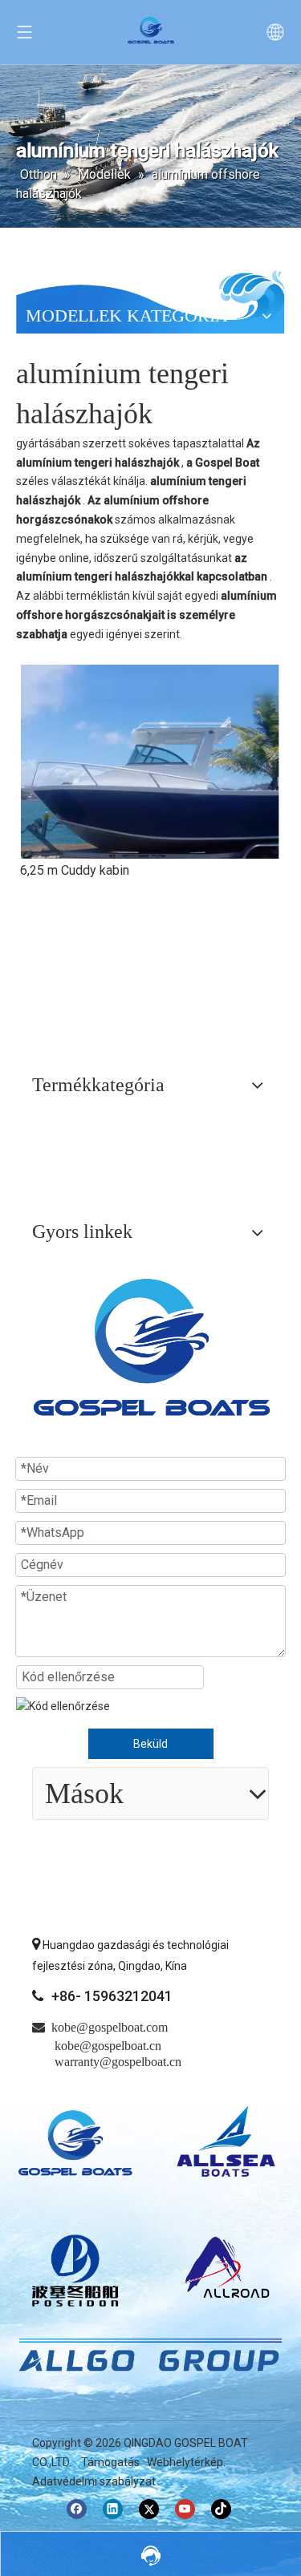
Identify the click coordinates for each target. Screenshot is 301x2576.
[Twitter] (149, 2509)
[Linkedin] (113, 2509)
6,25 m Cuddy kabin (75, 870)
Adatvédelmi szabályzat (94, 2481)
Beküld (150, 1744)
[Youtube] (185, 2509)
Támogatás (110, 2462)
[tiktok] (221, 2509)
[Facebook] (77, 2509)
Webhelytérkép (185, 2462)
